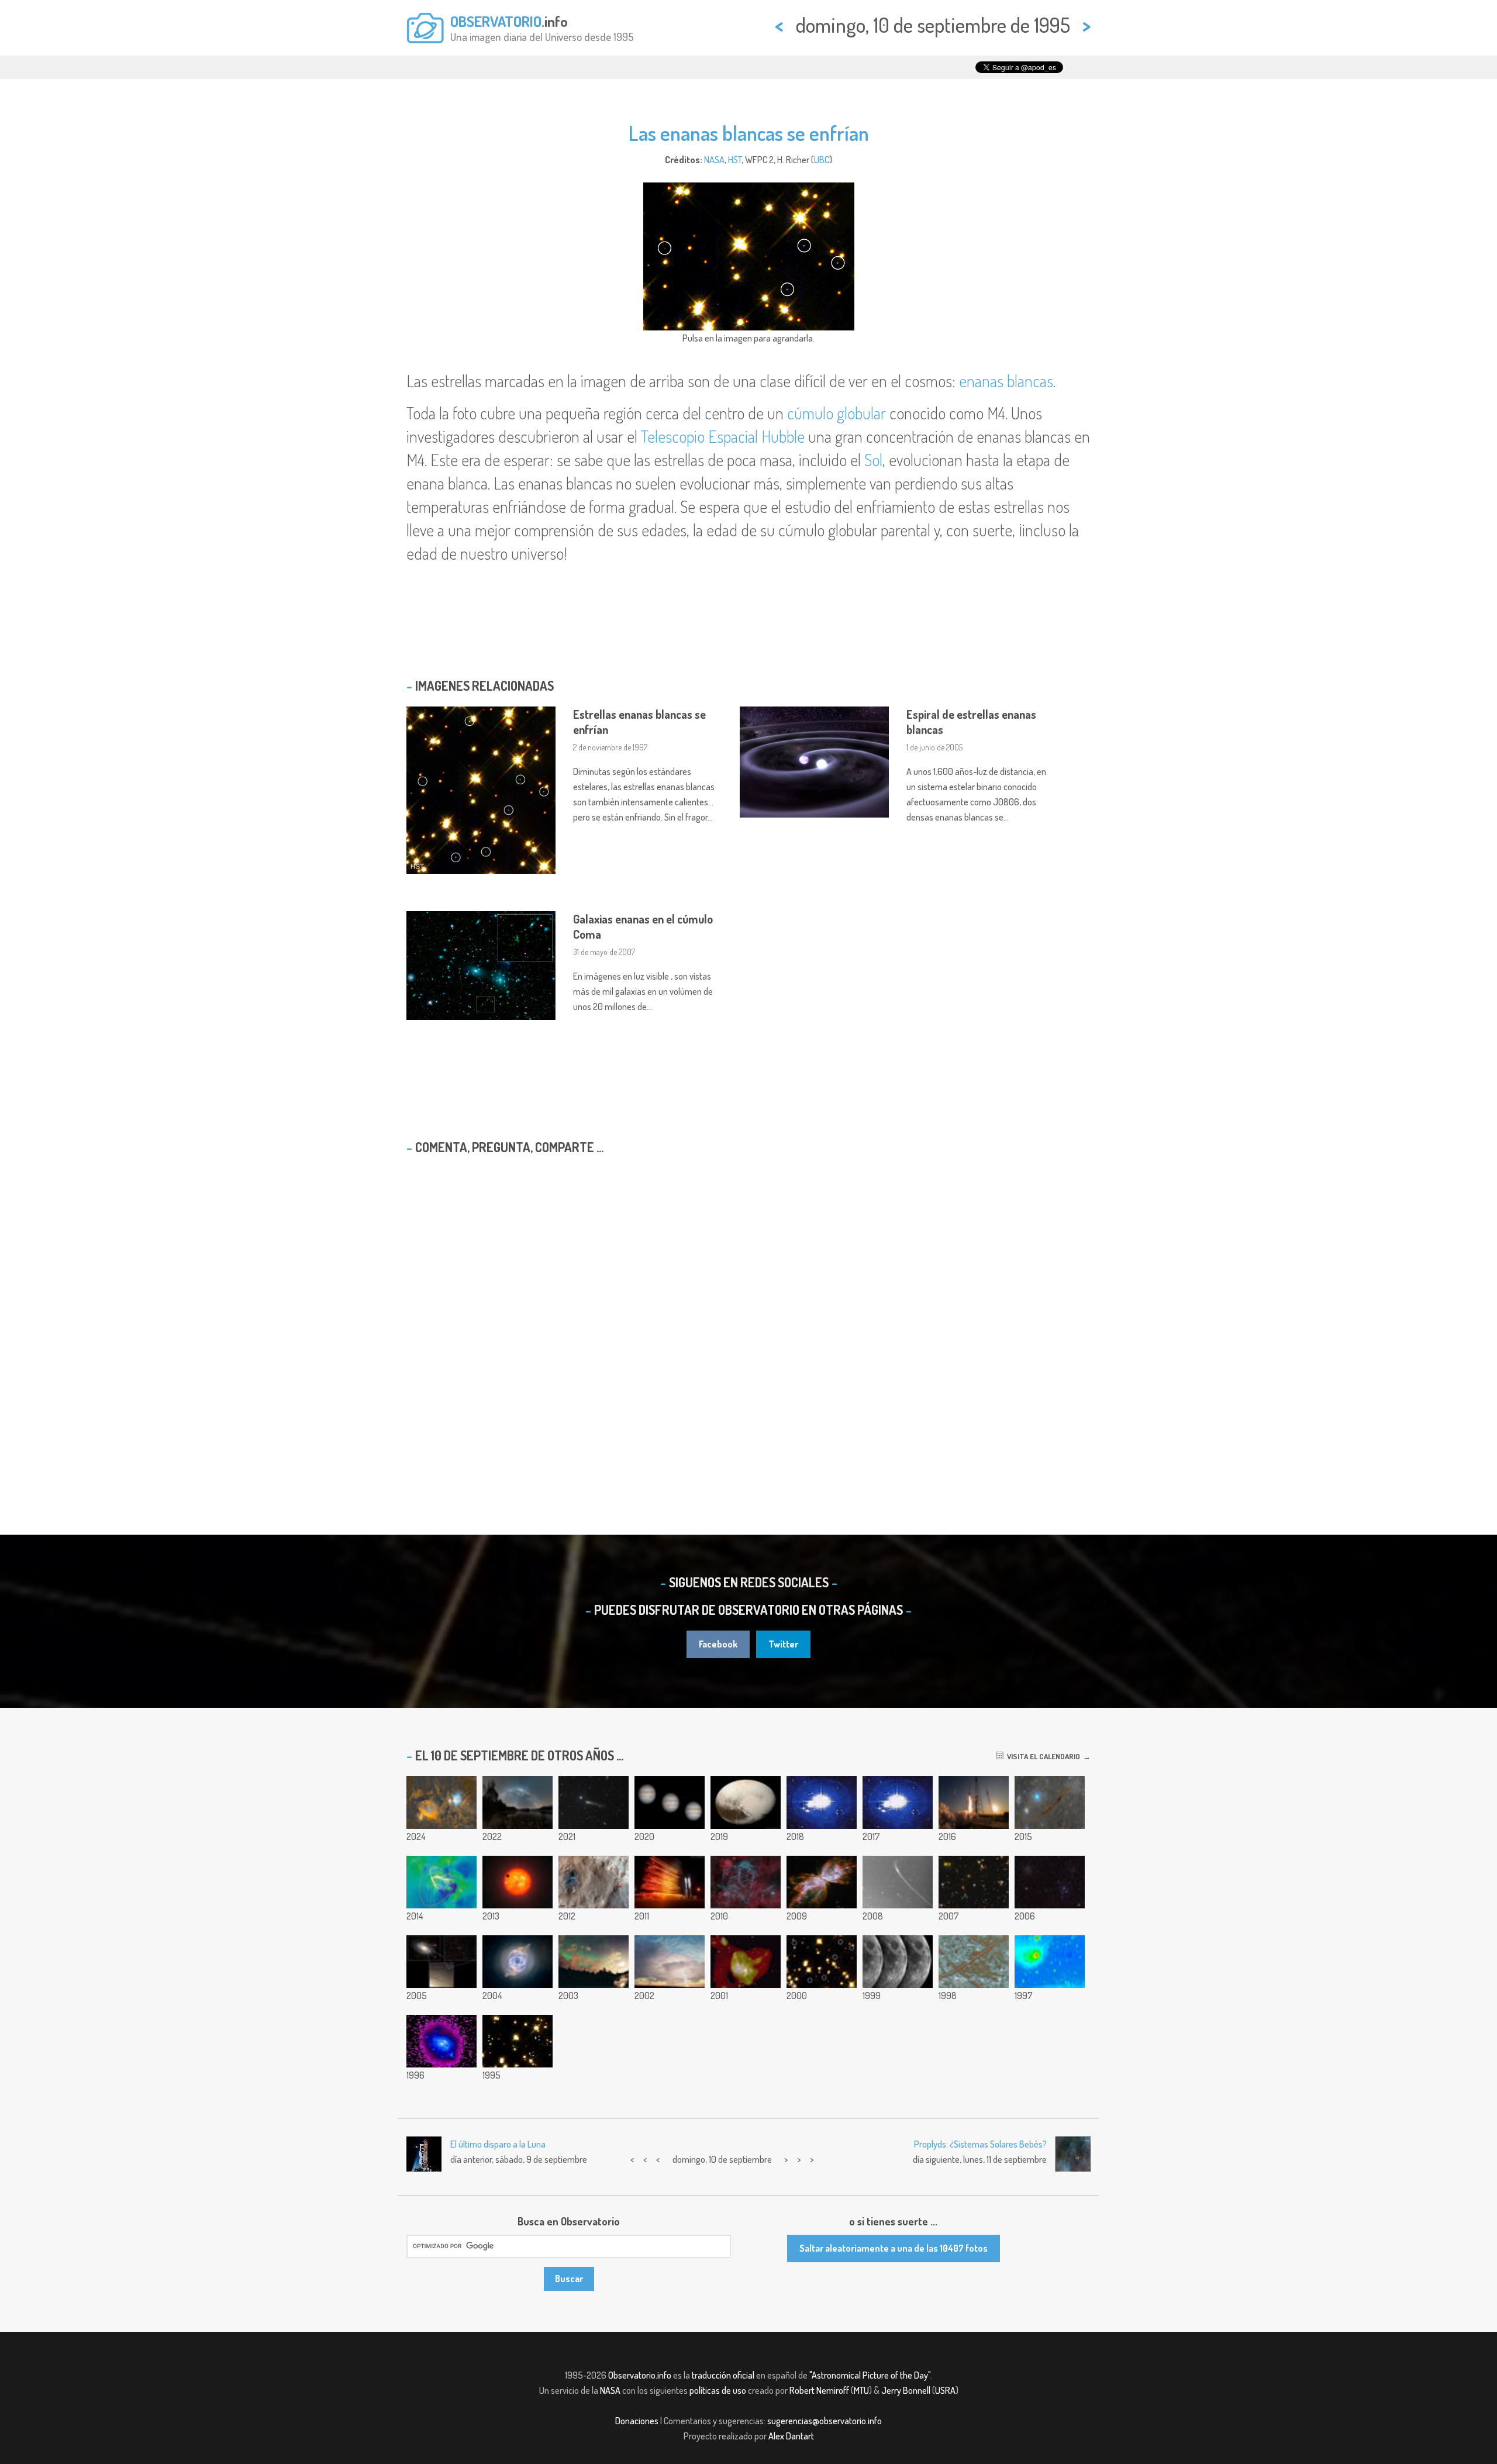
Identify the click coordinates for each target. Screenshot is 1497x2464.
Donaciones (637, 2421)
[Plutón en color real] (746, 1803)
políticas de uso (718, 2390)
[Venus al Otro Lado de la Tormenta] (670, 1962)
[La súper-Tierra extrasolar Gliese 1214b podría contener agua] (518, 1882)
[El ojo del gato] (518, 1962)
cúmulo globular (837, 413)
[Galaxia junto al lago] (518, 1803)
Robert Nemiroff (819, 2390)
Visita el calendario (1042, 1756)
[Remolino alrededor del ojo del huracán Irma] (898, 1803)
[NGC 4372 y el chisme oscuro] (1050, 1803)
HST (735, 160)
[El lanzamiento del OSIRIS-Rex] (974, 1803)
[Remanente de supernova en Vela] (746, 1882)
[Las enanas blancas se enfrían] (822, 1962)
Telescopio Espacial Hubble (723, 436)
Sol (873, 460)
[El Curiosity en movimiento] (594, 1882)
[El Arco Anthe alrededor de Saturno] (898, 1882)
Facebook (718, 1644)
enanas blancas (1006, 381)
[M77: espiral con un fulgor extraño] (441, 2041)
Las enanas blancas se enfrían (749, 133)
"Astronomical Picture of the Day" (870, 2375)
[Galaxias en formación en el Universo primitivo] (974, 1882)
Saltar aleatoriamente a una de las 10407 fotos (894, 2248)
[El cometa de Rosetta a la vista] (594, 1803)
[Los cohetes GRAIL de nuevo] (670, 1882)
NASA (714, 160)
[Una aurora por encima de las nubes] (594, 1962)
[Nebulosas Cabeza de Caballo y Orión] (441, 1803)
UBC (822, 160)
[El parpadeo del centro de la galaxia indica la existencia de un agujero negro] (746, 1962)
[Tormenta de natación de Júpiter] (670, 1803)
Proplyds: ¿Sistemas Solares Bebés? (980, 2144)
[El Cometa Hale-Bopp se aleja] (1050, 1962)
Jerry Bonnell (906, 2390)
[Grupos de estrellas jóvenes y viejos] (1050, 1882)
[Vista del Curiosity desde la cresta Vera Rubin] (822, 1803)
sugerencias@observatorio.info (825, 2421)
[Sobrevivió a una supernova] (441, 1962)
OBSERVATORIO (496, 21)
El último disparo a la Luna (498, 2144)
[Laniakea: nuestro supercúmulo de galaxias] (441, 1882)
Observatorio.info (640, 2375)
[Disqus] (748, 1314)
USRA (945, 2390)
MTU (861, 2390)
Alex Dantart (791, 2436)
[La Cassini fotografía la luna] (898, 1962)
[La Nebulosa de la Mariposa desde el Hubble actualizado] (822, 1882)
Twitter (783, 1644)
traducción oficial (723, 2375)
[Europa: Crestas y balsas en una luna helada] (974, 1962)
